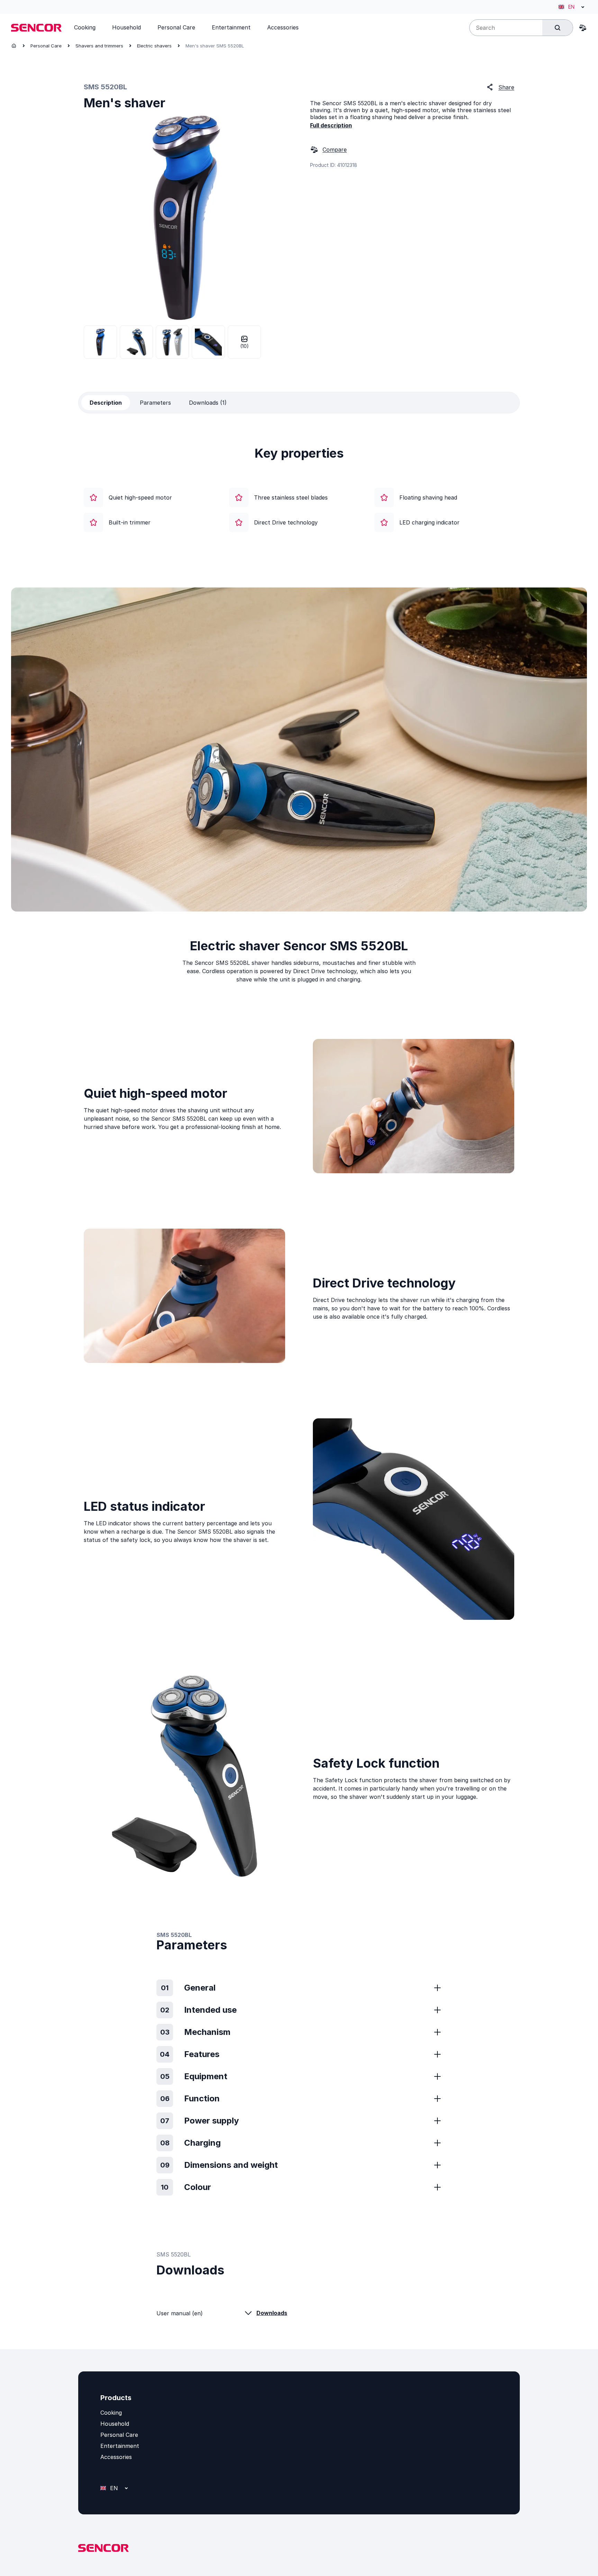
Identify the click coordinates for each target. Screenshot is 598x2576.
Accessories (116, 2457)
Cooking (111, 2413)
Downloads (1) (208, 403)
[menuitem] (85, 27)
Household (115, 2424)
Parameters (155, 403)
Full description (331, 125)
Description (106, 403)
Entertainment (120, 2446)
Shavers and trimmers (99, 46)
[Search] (558, 28)
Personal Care (46, 46)
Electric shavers (154, 46)
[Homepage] (14, 46)
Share (506, 87)
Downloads (272, 2313)
